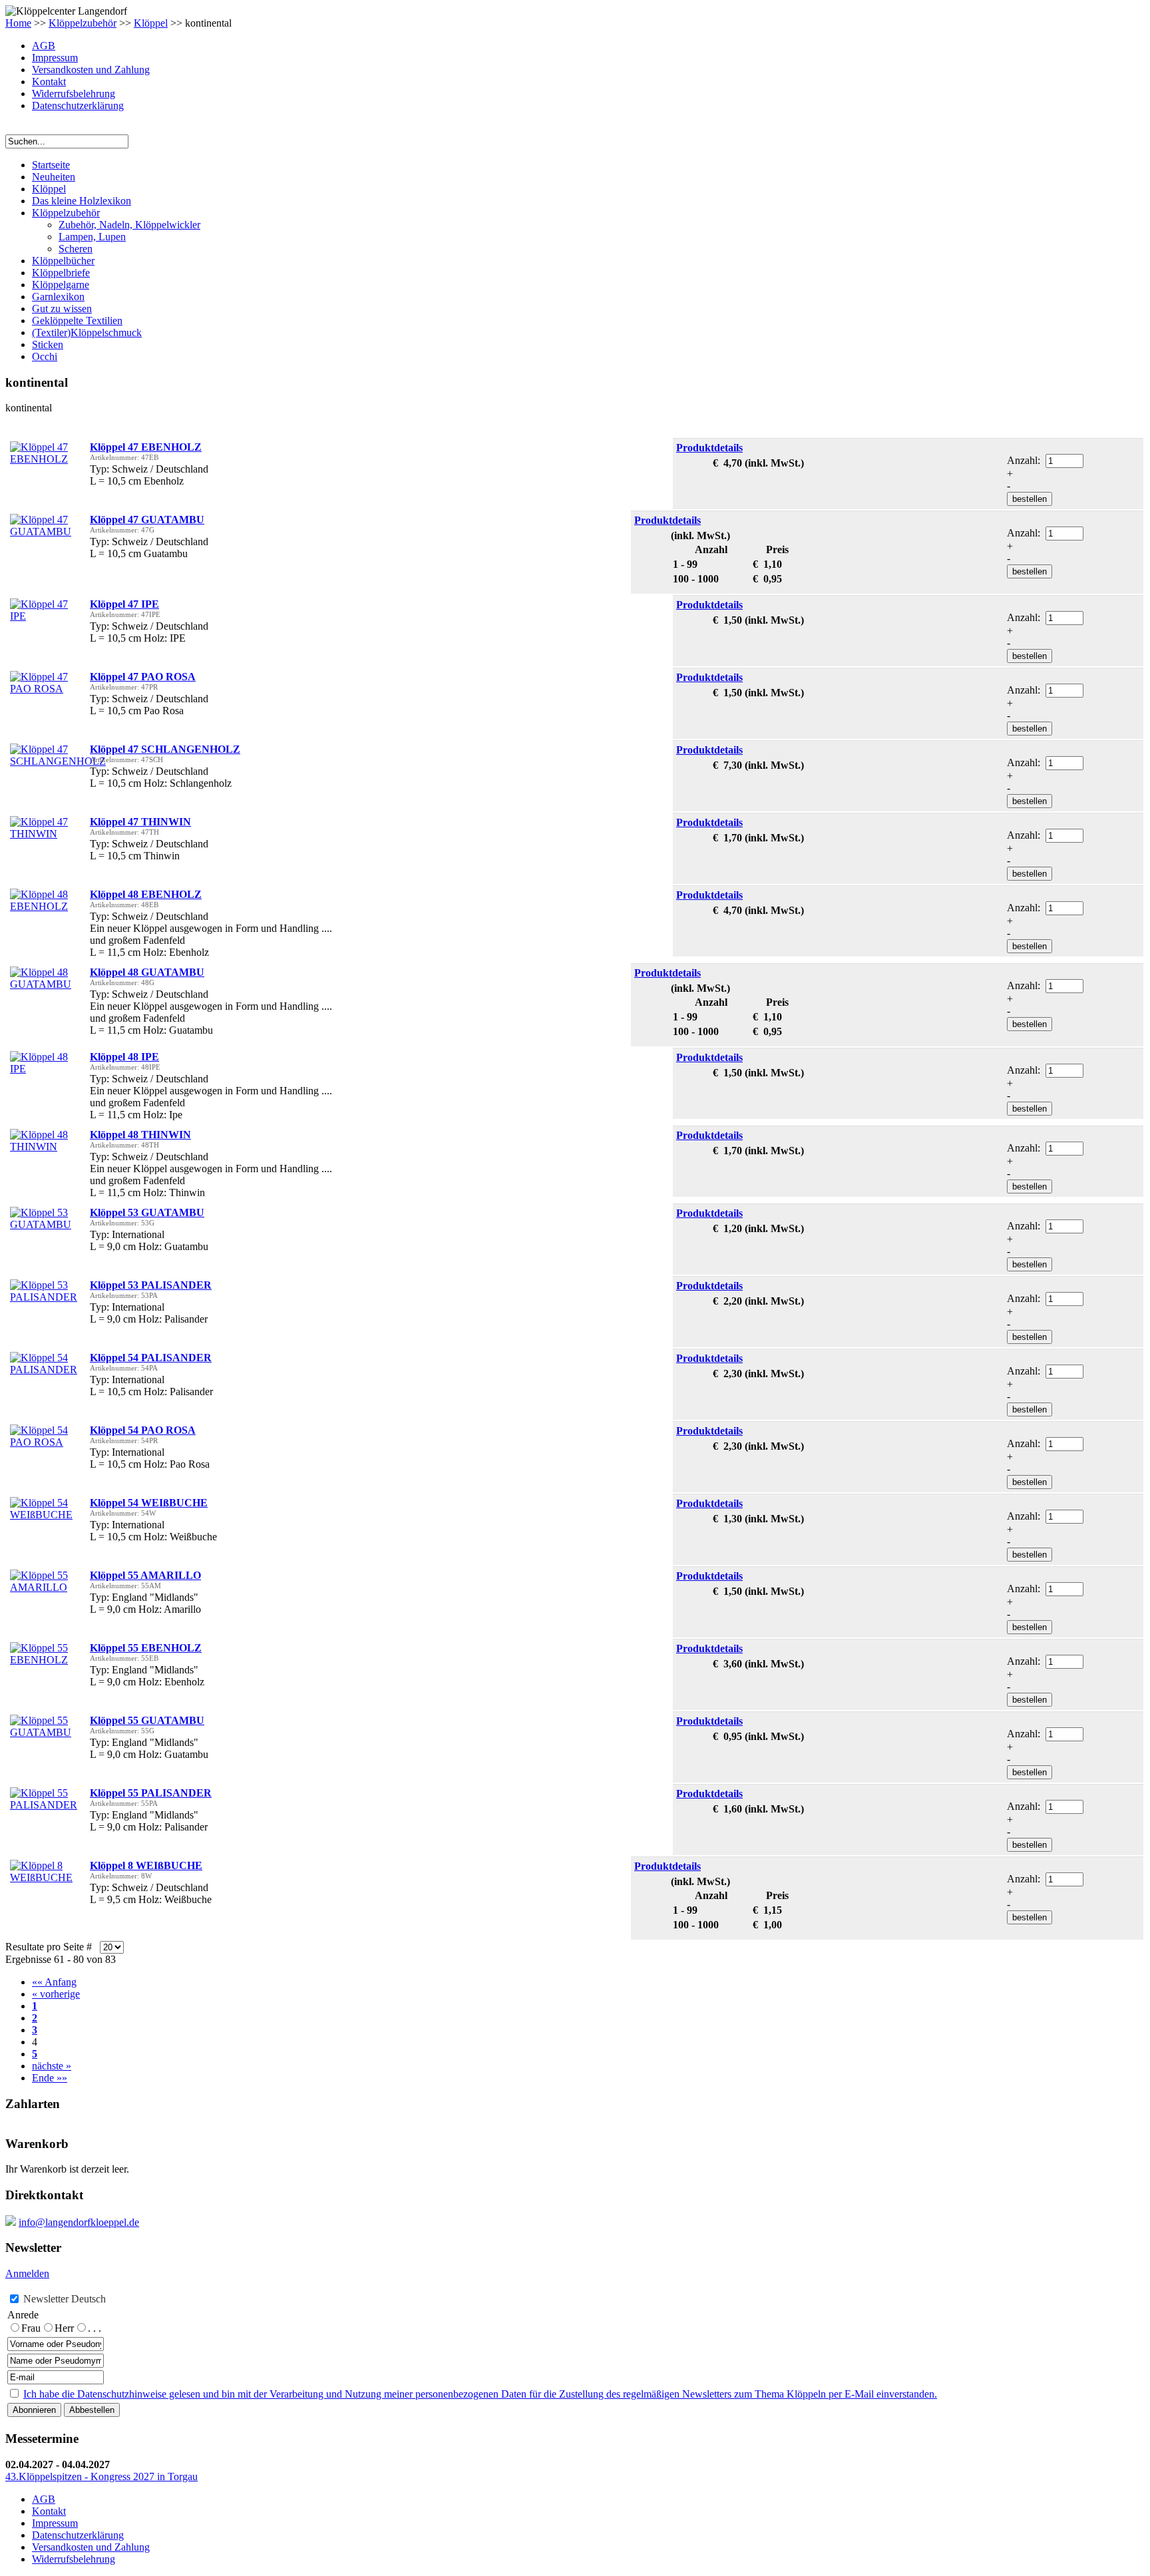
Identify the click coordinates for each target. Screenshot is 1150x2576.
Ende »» (50, 2078)
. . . (95, 2328)
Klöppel (151, 23)
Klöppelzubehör (83, 23)
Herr (64, 2328)
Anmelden (27, 2273)
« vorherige (56, 1994)
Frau (31, 2328)
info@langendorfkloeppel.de (79, 2222)
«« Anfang (54, 1982)
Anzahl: (1025, 460)
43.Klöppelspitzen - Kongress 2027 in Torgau (101, 2476)
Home (18, 23)
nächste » (52, 2066)
